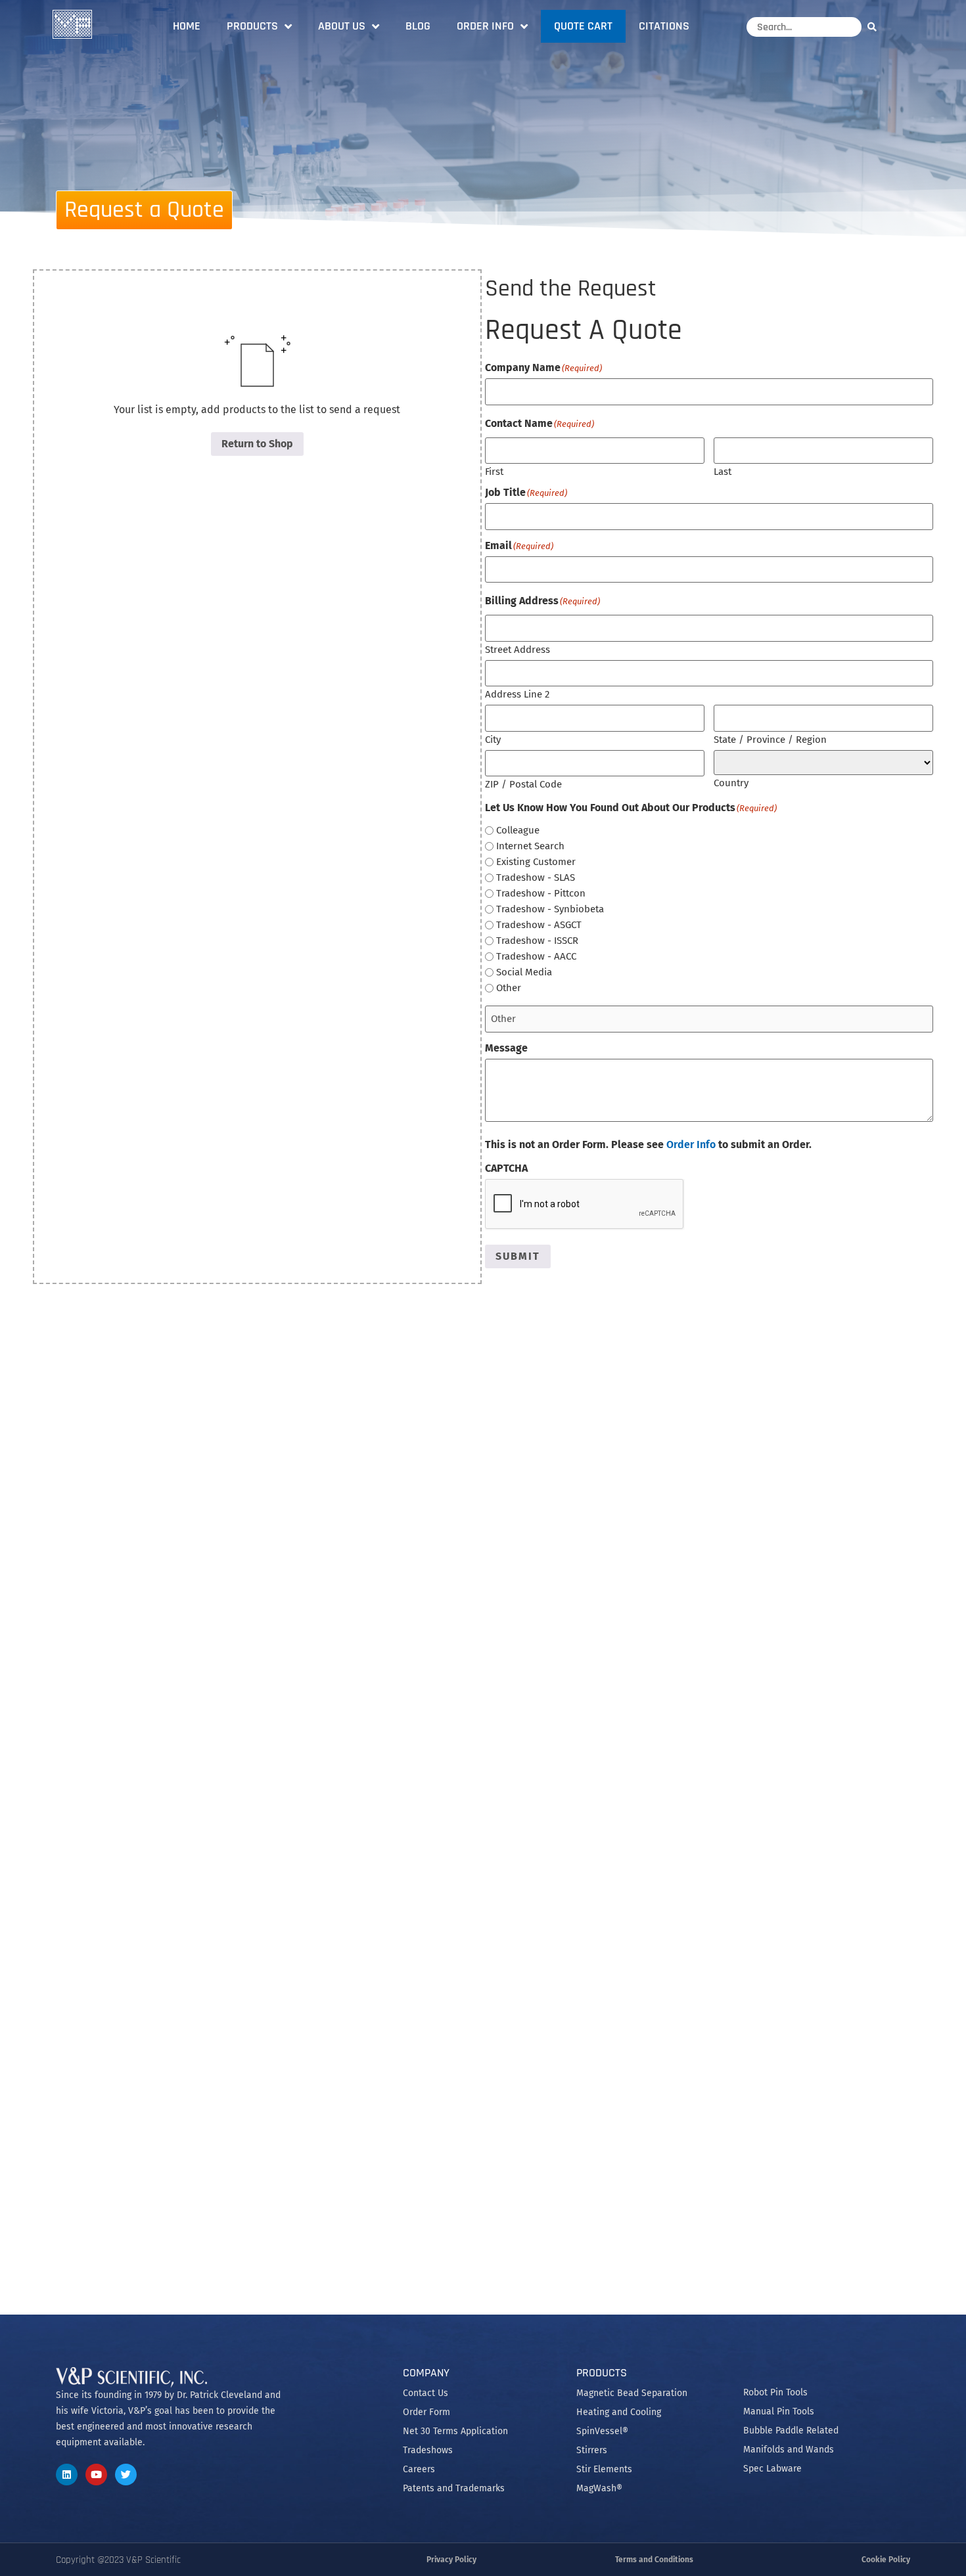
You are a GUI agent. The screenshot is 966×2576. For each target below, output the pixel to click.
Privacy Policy (451, 2560)
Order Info (485, 26)
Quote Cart (583, 26)
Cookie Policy (886, 2560)
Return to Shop (257, 444)
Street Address (517, 649)
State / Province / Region (770, 739)
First (494, 471)
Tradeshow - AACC (536, 957)
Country (731, 783)
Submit (518, 1256)
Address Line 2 (517, 694)
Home (187, 26)
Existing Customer (536, 862)
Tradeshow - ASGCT (539, 925)
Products (252, 26)
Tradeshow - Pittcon (541, 894)
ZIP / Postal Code (523, 784)
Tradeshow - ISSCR (537, 941)
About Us (342, 26)
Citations (664, 26)
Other (509, 988)
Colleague (518, 831)
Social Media (524, 972)
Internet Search (530, 846)
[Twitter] (126, 2475)
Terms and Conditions (654, 2560)
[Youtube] (96, 2475)
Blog (418, 26)
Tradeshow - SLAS (536, 878)
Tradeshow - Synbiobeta (550, 909)
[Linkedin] (67, 2475)
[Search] (875, 27)
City (493, 739)
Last (723, 471)
